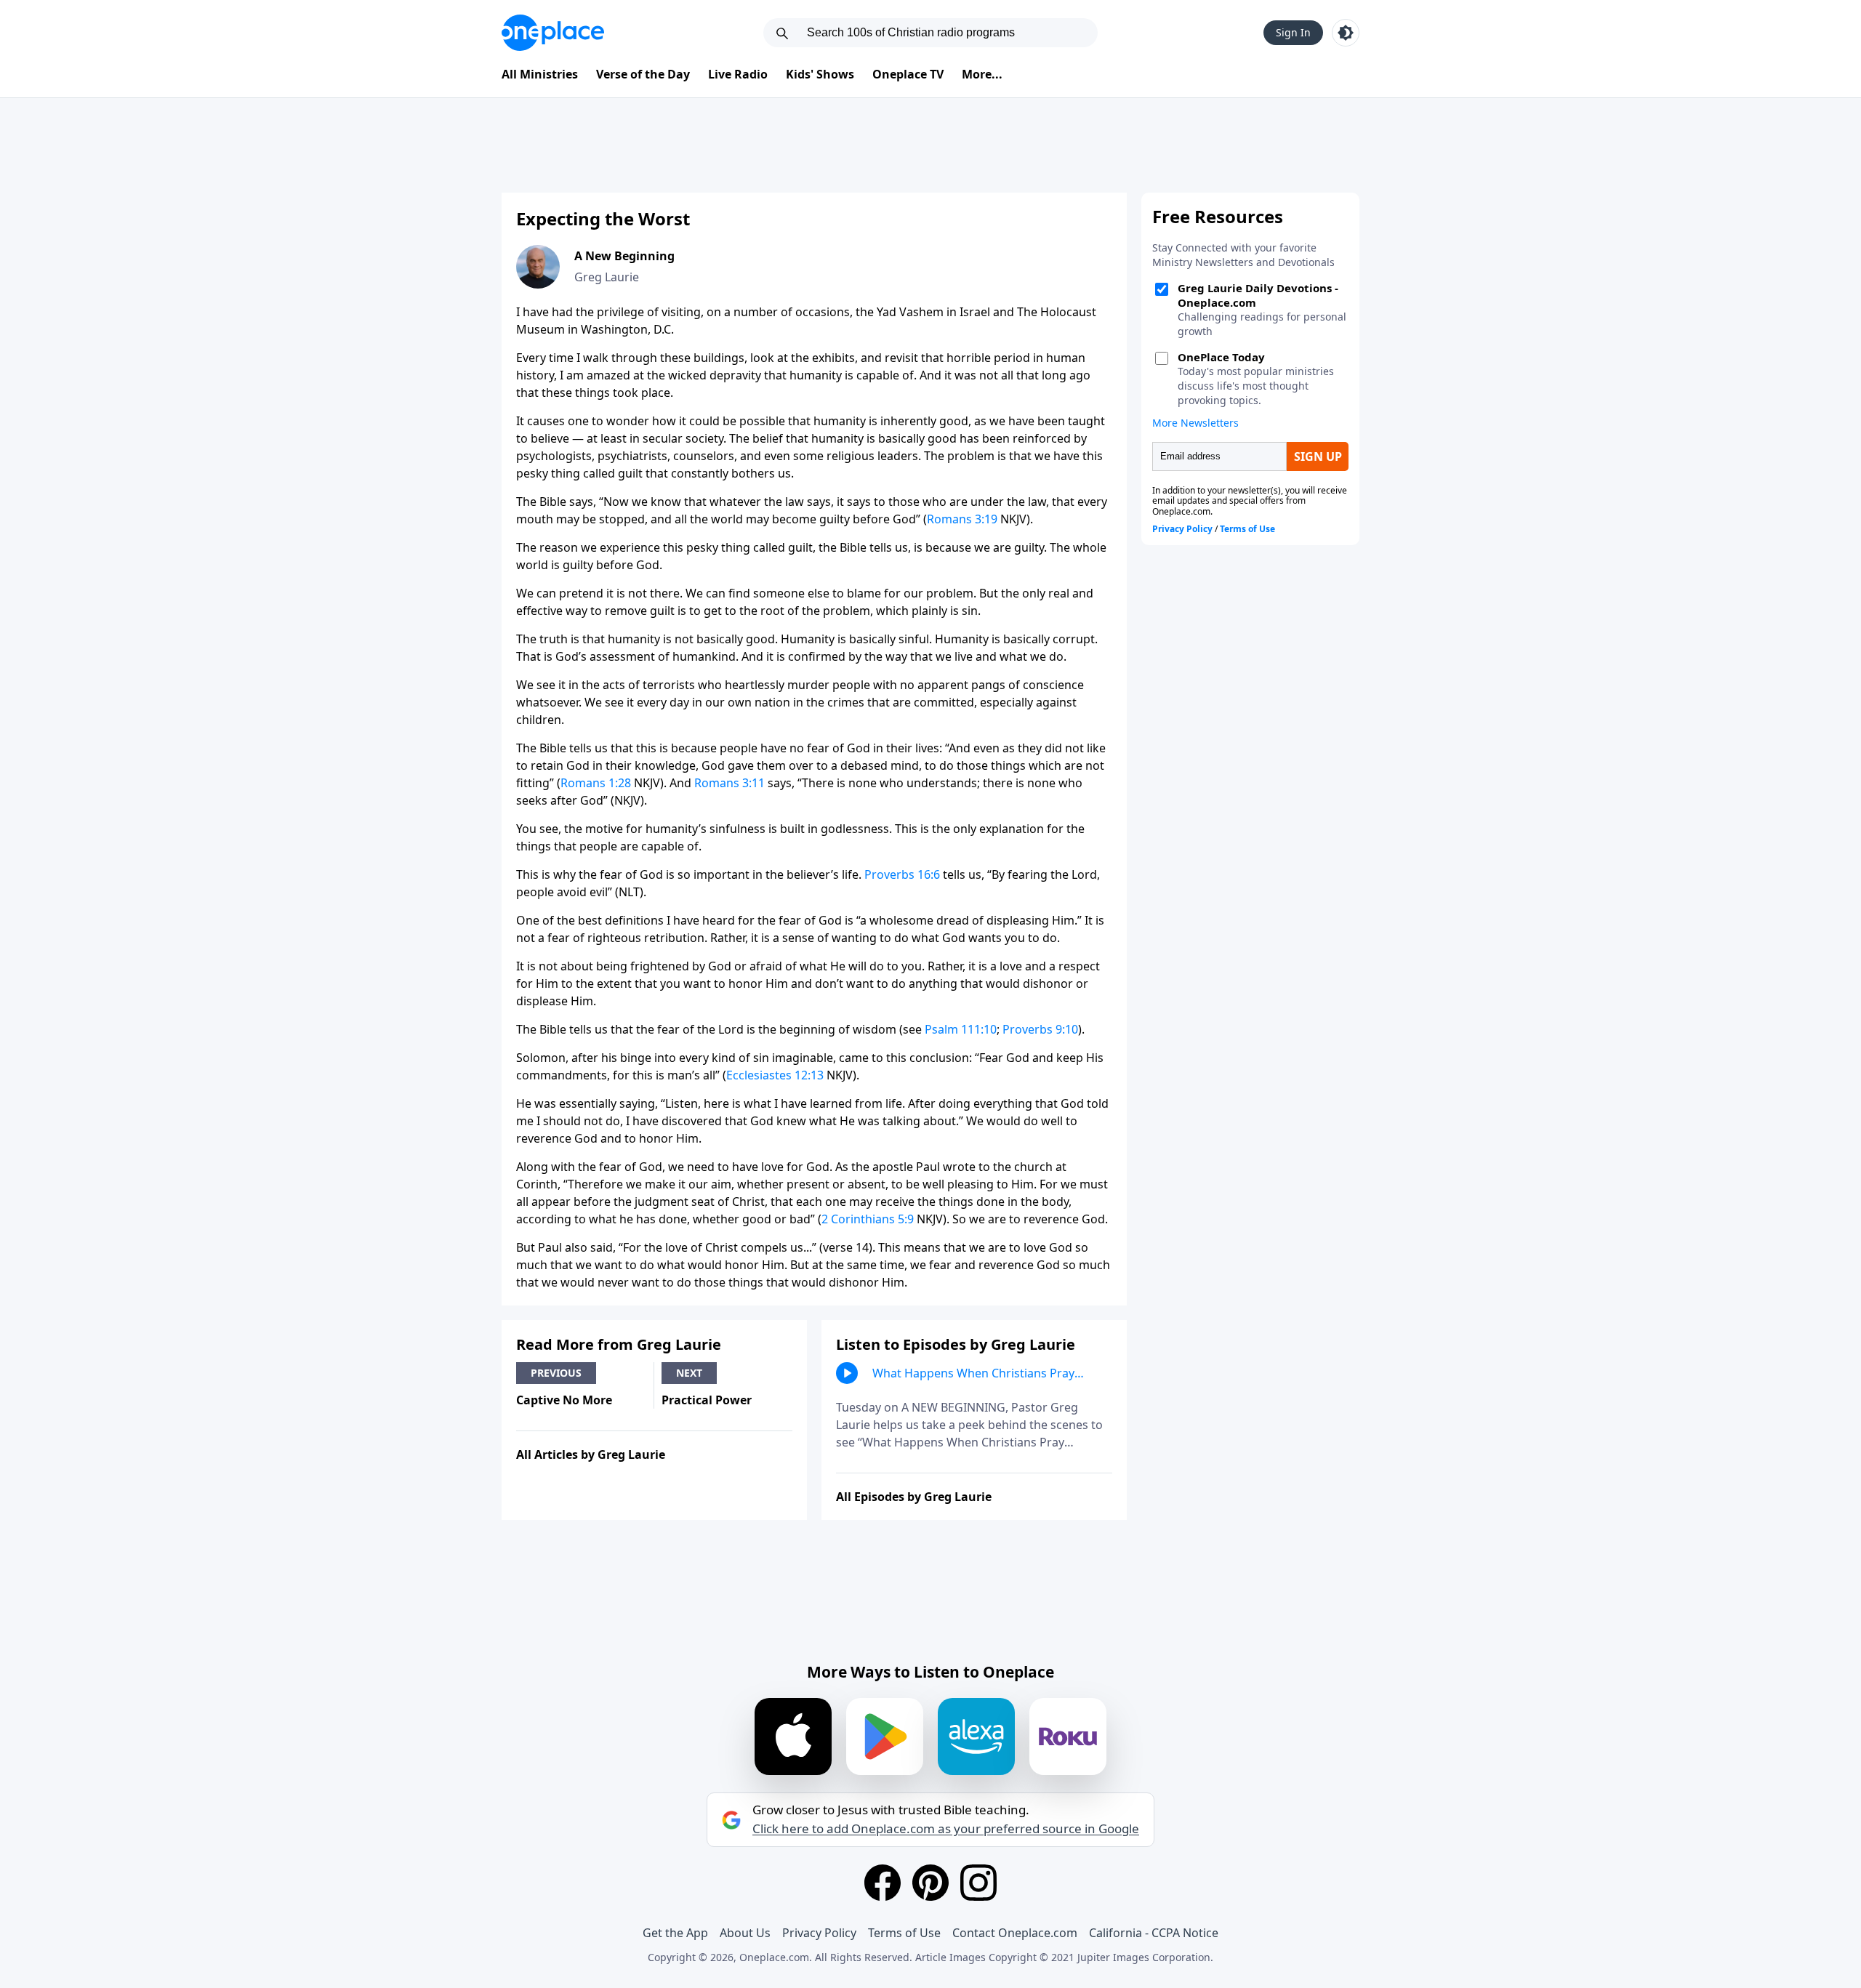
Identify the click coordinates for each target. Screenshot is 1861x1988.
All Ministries (540, 74)
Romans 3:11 (729, 783)
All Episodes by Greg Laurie (914, 1497)
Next (689, 1373)
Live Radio (738, 74)
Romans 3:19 (962, 519)
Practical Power (707, 1400)
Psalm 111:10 (961, 1029)
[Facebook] (883, 1883)
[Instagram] (978, 1883)
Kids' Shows (820, 74)
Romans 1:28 (596, 783)
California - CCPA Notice (1154, 1933)
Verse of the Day (643, 74)
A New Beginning (624, 256)
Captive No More (564, 1400)
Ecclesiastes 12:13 (775, 1075)
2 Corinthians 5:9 (868, 1219)
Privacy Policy (819, 1933)
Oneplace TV (908, 74)
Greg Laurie (607, 277)
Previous (556, 1373)
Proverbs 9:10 (1040, 1029)
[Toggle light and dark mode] (1346, 33)
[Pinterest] (930, 1883)
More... (982, 74)
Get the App (675, 1933)
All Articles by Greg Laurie (591, 1454)
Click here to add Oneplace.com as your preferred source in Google (946, 1829)
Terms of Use (904, 1933)
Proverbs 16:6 (902, 874)
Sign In (1293, 32)
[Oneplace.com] (553, 33)
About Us (745, 1933)
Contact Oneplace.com (1015, 1933)
